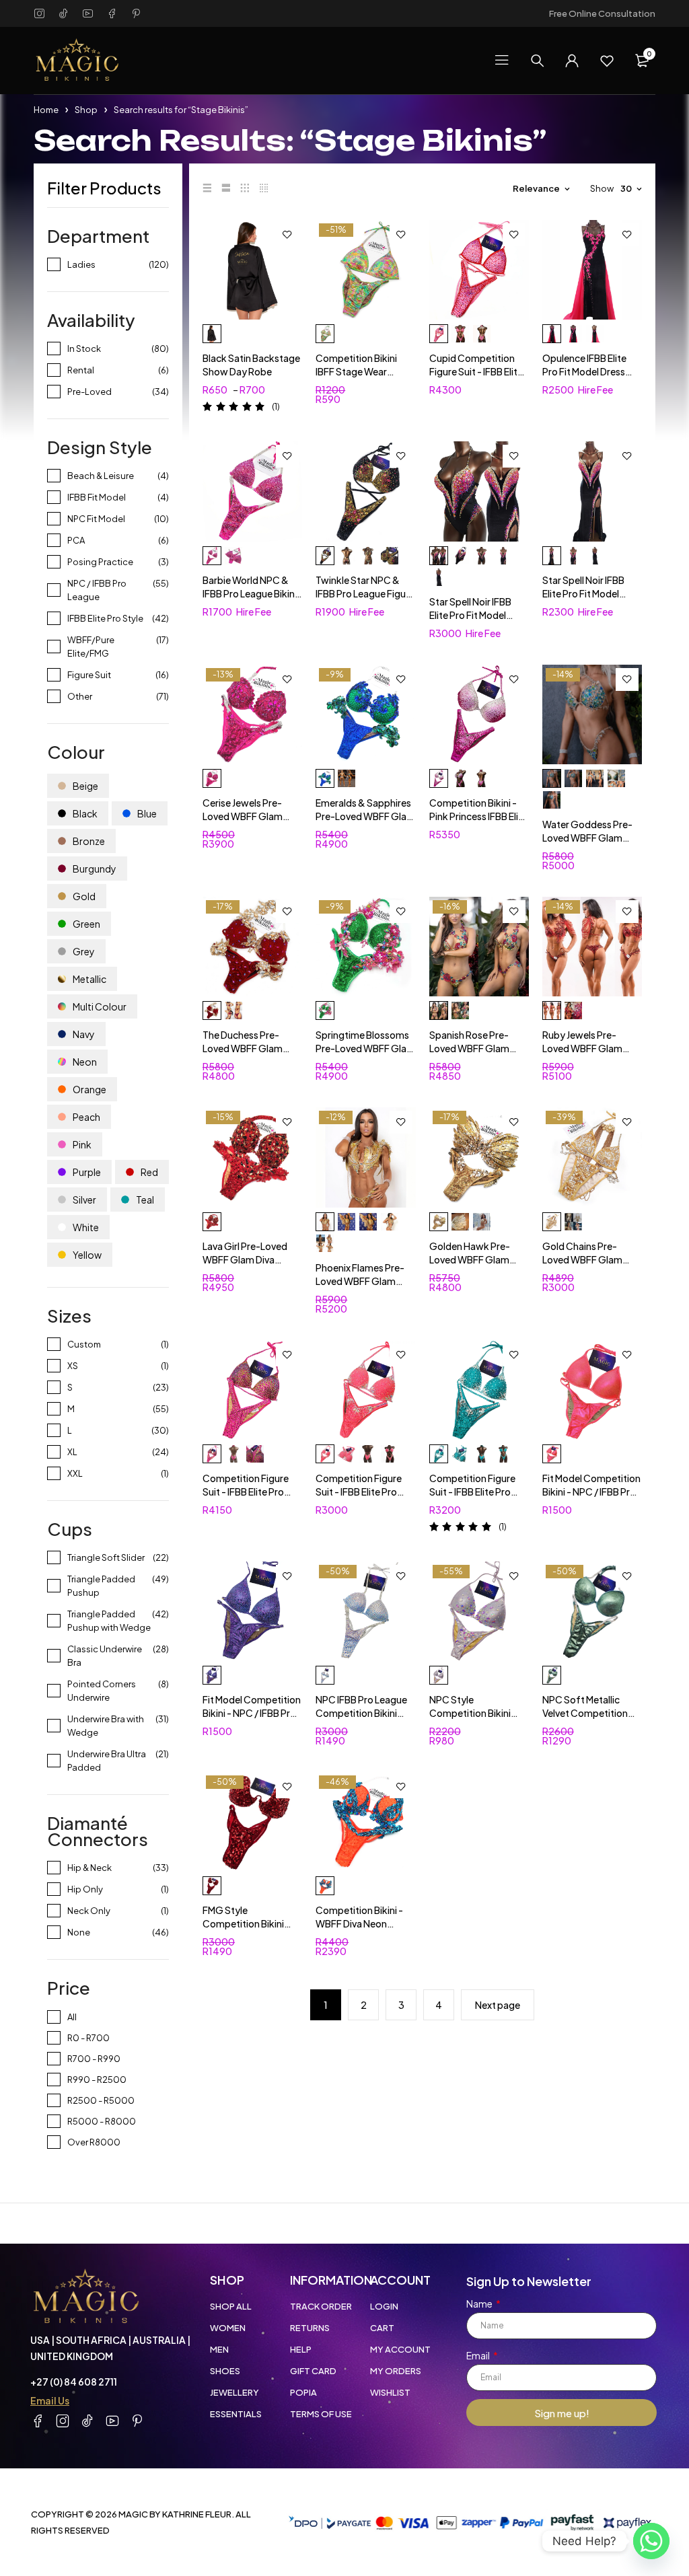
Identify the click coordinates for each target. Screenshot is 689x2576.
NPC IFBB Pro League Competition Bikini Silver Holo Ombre (361, 1713)
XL (72, 1452)
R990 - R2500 (97, 2080)
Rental (81, 370)
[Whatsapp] (651, 2541)
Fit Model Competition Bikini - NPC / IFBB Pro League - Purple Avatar (252, 1713)
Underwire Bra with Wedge (106, 1726)
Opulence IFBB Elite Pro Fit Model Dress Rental (584, 371)
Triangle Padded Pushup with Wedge (109, 1621)
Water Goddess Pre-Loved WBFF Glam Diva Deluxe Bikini (587, 838)
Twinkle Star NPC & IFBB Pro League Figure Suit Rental (365, 593)
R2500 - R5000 (101, 2100)
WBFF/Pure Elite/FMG (91, 647)
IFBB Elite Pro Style (105, 618)
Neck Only (89, 1911)
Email (479, 2355)
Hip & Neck (89, 1868)
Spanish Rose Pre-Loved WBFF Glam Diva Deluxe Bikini (469, 1048)
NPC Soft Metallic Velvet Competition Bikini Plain (585, 1713)
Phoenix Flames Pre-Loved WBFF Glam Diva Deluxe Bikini (360, 1281)
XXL (75, 1473)
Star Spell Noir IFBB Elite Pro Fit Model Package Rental (470, 615)
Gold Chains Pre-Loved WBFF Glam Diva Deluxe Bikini (582, 1259)
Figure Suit (89, 675)
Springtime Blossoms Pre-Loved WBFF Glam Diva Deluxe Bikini (365, 1048)
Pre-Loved (89, 392)
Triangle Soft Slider (106, 1557)
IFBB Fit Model (97, 497)
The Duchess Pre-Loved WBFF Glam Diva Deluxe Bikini (243, 1048)
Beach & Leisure (101, 476)
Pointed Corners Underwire (102, 1691)
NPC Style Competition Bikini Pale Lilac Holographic (477, 1713)
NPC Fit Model (96, 519)
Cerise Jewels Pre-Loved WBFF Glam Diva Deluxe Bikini (243, 816)
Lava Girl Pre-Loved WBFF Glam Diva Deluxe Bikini (245, 1259)
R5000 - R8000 (102, 2121)
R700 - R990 (94, 2059)
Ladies (81, 264)
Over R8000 (94, 2142)
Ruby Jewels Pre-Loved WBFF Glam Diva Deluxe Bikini (582, 1048)
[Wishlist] (607, 61)
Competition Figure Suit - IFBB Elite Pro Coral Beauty (359, 1492)
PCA (76, 540)
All (72, 2017)
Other (80, 696)
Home (46, 110)
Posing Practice (100, 562)
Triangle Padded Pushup (101, 1586)
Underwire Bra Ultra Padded (107, 1761)
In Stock (84, 348)
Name (480, 2304)
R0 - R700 (88, 2038)
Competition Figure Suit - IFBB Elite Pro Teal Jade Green (472, 1492)
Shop (86, 110)
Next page (498, 2005)
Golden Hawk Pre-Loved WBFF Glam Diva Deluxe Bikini (470, 1259)
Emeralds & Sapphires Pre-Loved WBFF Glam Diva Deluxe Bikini (365, 816)
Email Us (50, 2400)
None (79, 1932)
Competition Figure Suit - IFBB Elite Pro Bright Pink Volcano (246, 1492)
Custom (84, 1344)
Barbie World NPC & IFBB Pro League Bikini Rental (250, 593)
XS (73, 1366)
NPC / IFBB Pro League (97, 590)
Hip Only (85, 1889)
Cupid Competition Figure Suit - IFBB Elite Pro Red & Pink (476, 371)
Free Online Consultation (602, 13)
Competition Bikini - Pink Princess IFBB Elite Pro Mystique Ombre (478, 816)
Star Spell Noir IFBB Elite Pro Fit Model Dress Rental (583, 593)
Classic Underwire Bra (105, 1656)
